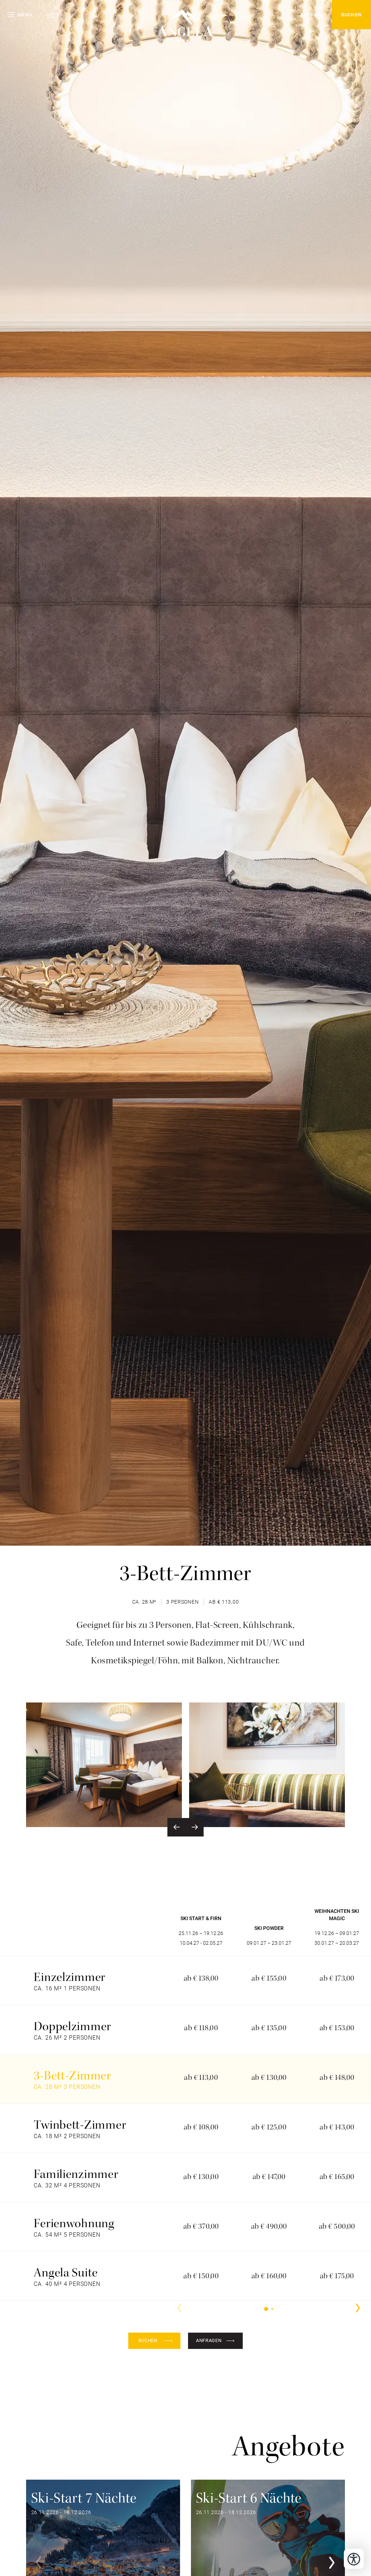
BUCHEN (148, 2340)
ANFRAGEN (209, 2340)
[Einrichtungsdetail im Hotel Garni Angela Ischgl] (267, 1765)
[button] (20, 15)
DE (51, 15)
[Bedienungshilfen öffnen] (354, 2559)
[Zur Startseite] (185, 18)
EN (60, 15)
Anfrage (312, 15)
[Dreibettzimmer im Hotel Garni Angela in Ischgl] (104, 1765)
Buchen (352, 15)
